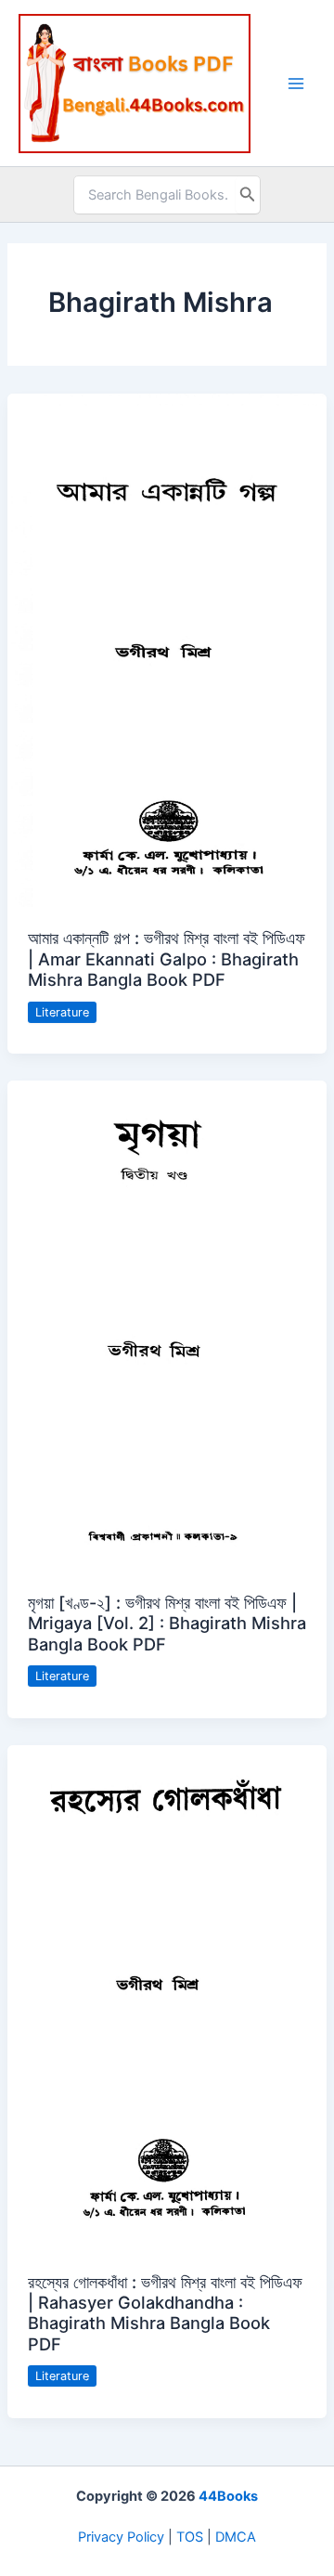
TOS (190, 2537)
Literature (62, 1012)
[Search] (248, 195)
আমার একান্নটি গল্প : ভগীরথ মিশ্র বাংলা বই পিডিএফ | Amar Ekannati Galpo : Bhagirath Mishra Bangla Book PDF (167, 958)
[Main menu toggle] (296, 84)
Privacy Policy (121, 2537)
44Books (228, 2496)
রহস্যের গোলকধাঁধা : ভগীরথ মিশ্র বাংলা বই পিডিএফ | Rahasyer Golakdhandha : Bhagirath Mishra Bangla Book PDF (165, 2313)
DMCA (236, 2537)
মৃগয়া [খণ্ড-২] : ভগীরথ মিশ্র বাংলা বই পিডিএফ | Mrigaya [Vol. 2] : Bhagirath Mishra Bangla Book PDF (167, 1623)
